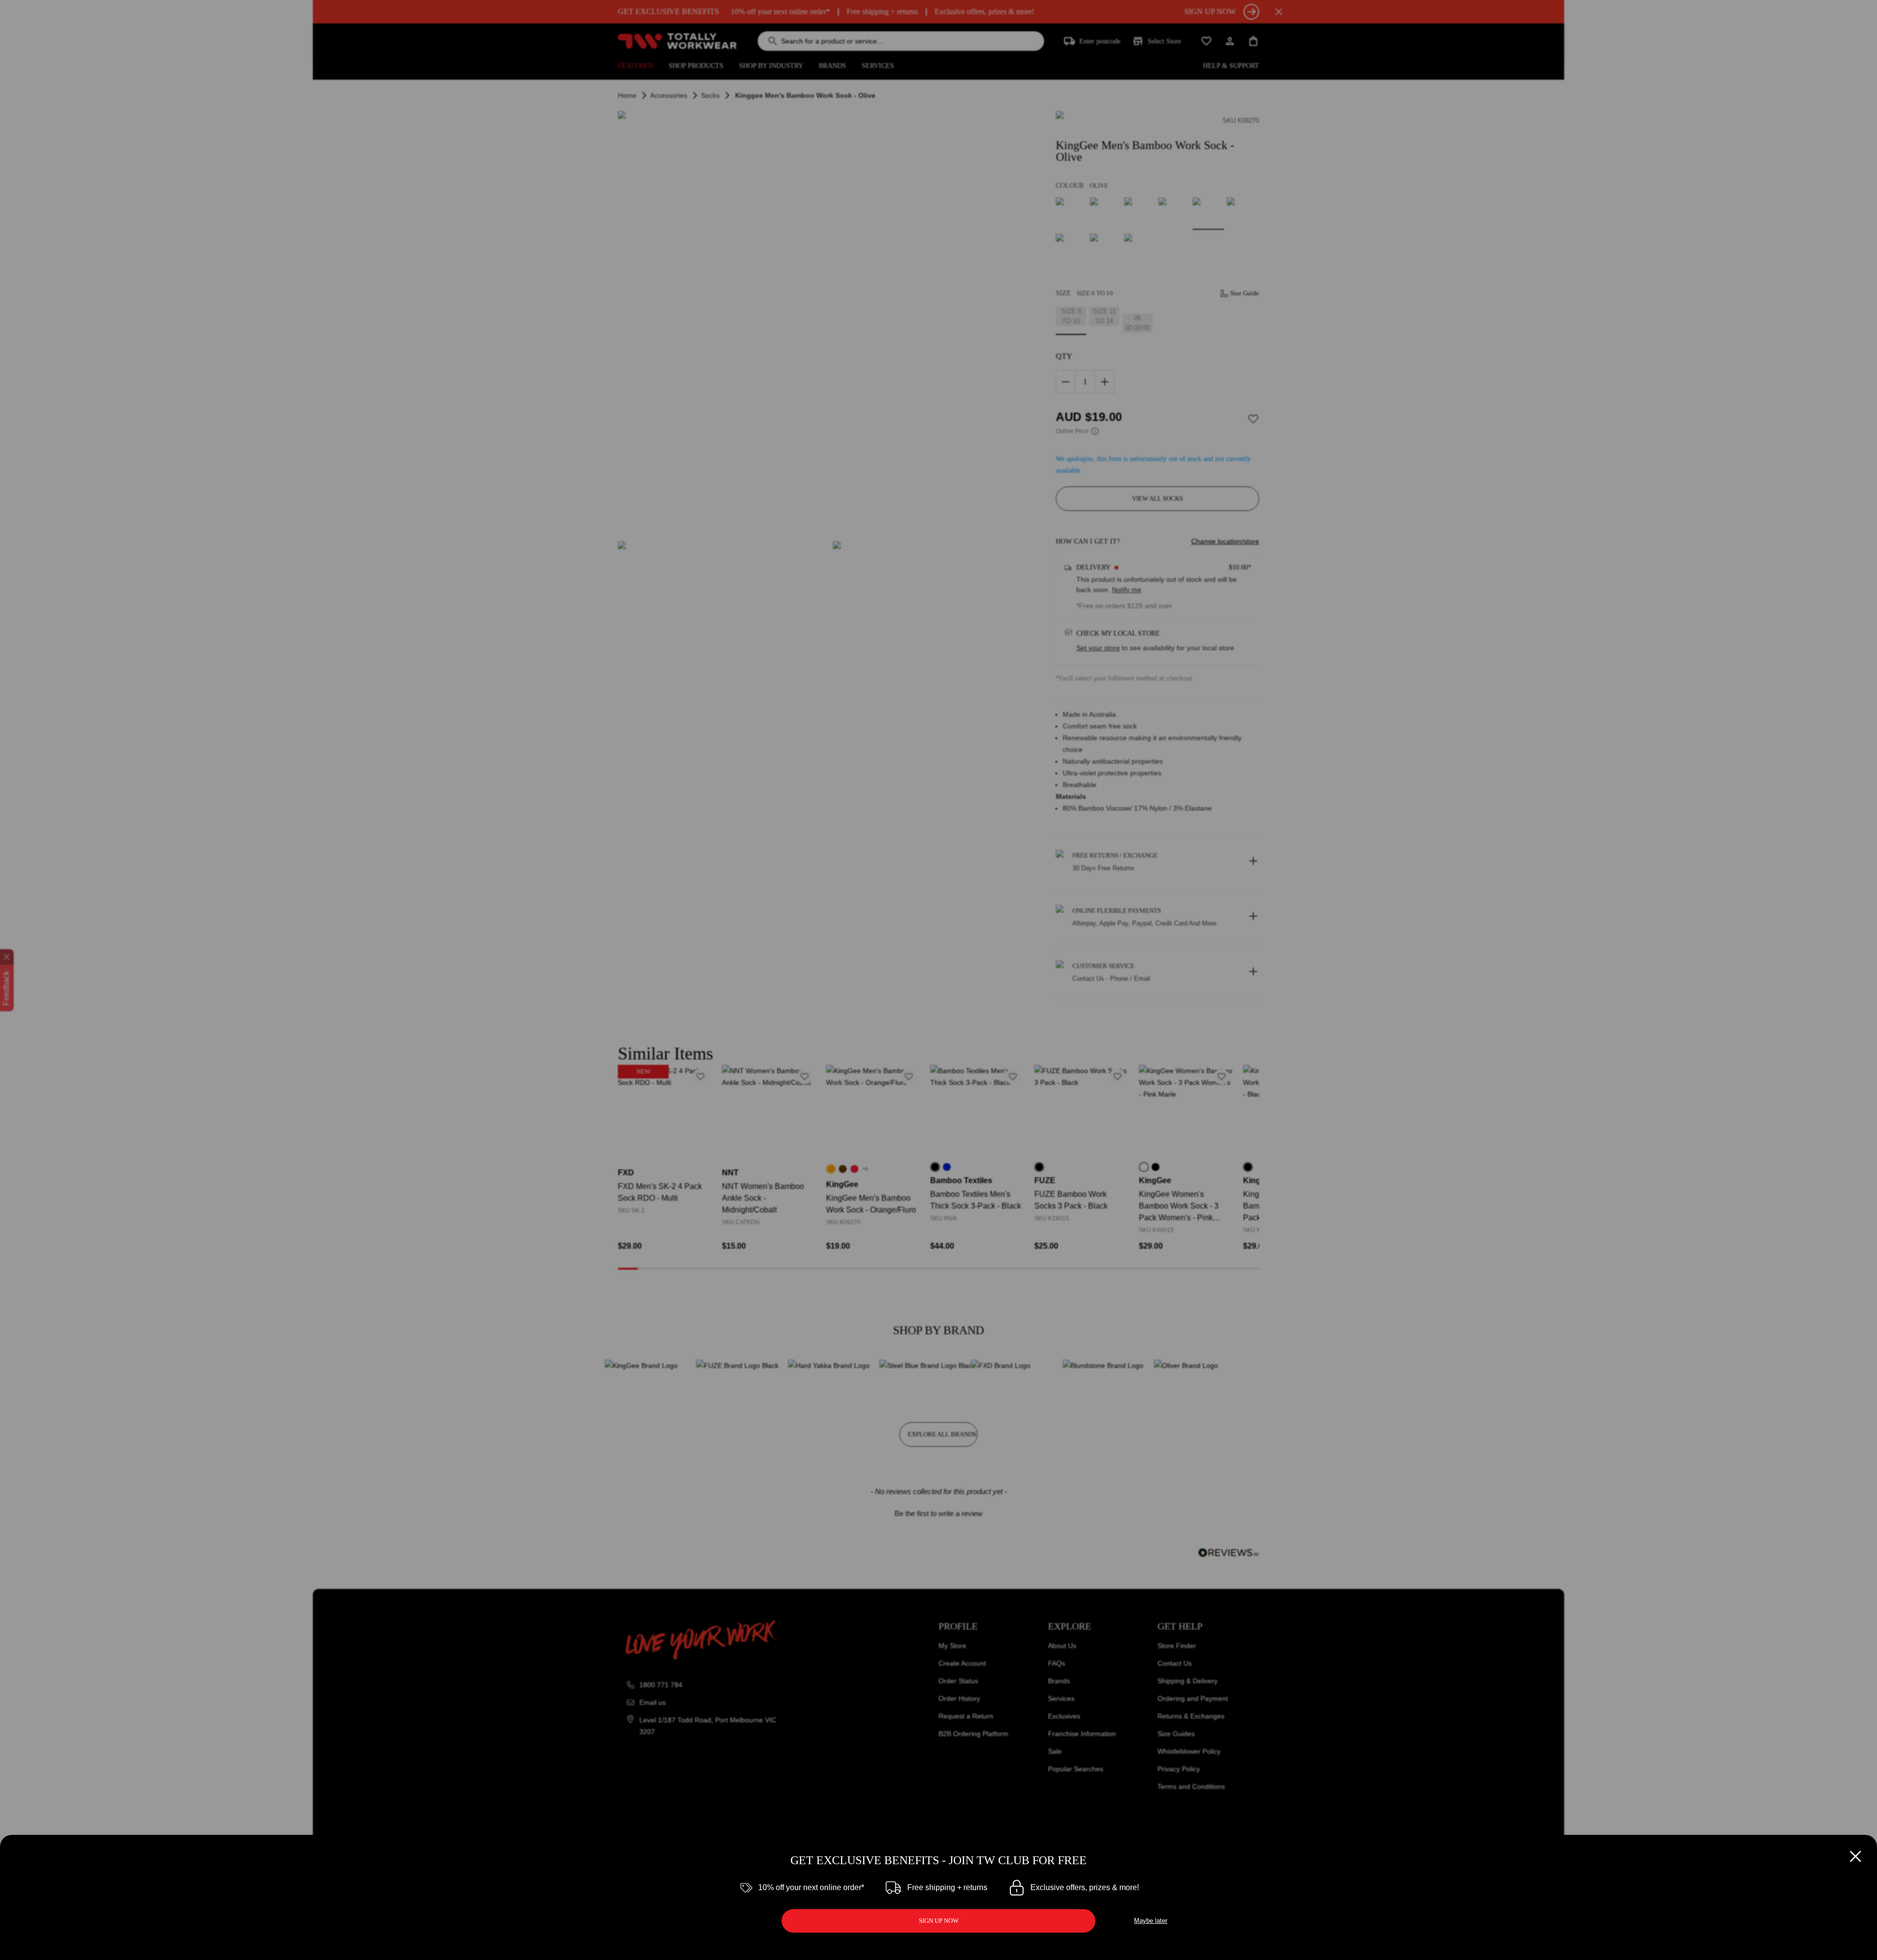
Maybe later (1151, 1921)
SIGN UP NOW (939, 1921)
